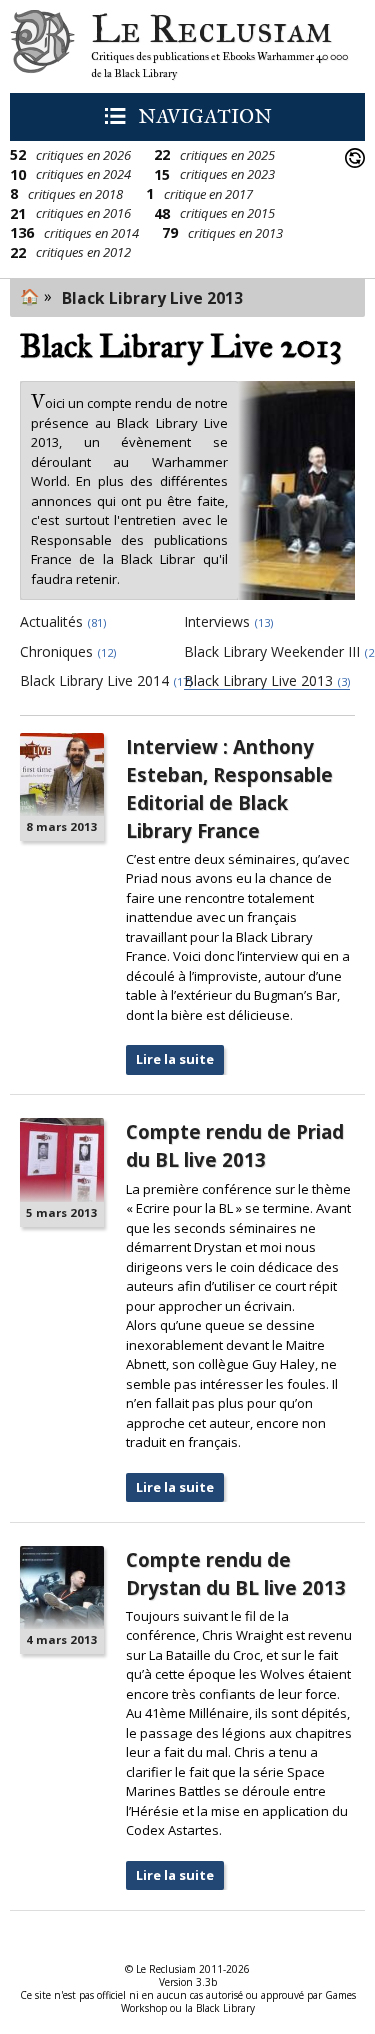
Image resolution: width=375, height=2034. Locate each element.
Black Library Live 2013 (152, 298)
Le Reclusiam (42, 46)
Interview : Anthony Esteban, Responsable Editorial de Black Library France (229, 788)
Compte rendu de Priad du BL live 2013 (235, 1145)
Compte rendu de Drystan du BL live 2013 (236, 1573)
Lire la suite (175, 1059)
